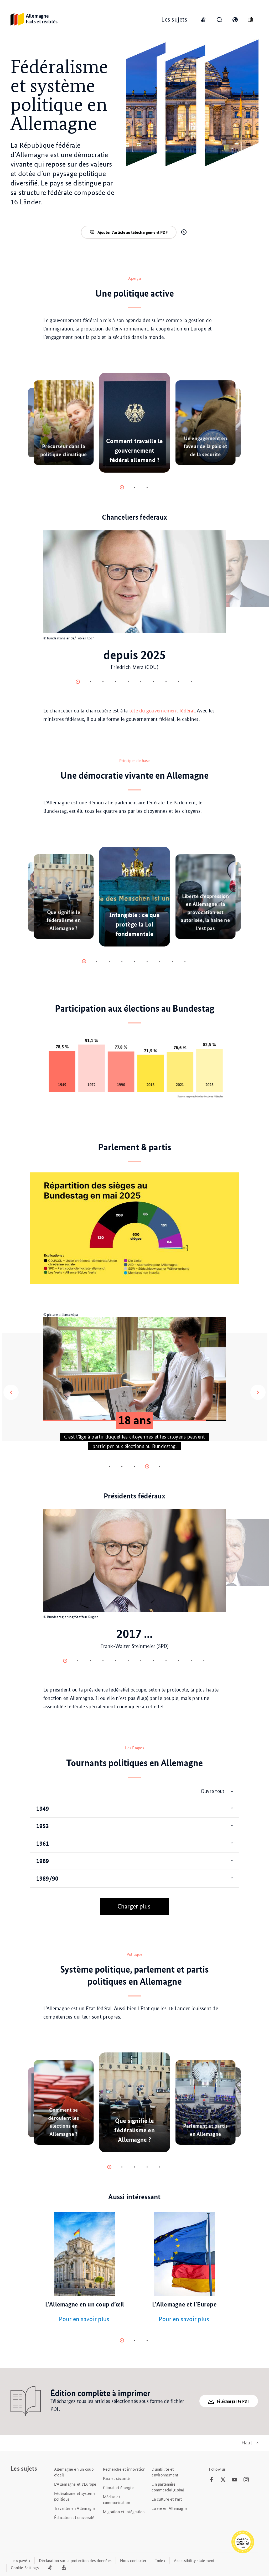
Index (160, 2560)
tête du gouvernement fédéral (162, 711)
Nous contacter (133, 2560)
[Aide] (184, 232)
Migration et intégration (124, 2512)
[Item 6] (153, 682)
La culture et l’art (167, 2499)
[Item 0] (122, 487)
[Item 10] (191, 1661)
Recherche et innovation (124, 2469)
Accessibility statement (194, 2560)
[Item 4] (128, 682)
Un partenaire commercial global (168, 2487)
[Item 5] (141, 682)
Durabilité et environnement (165, 2472)
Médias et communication (117, 2499)
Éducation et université (74, 2517)
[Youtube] (235, 2480)
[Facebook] (211, 2480)
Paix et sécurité (117, 2478)
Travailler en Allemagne (75, 2508)
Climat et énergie (118, 2487)
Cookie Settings (25, 2567)
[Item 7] (166, 682)
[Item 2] (147, 487)
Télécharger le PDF (233, 2401)
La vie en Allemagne (170, 2508)
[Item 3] (116, 682)
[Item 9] (191, 682)
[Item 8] (179, 682)
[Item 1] (134, 487)
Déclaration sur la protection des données (75, 2560)
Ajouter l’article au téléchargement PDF (133, 232)
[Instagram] (246, 2480)
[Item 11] (204, 1661)
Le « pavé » (20, 2560)
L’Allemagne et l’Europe (75, 2484)
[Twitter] (223, 2480)
